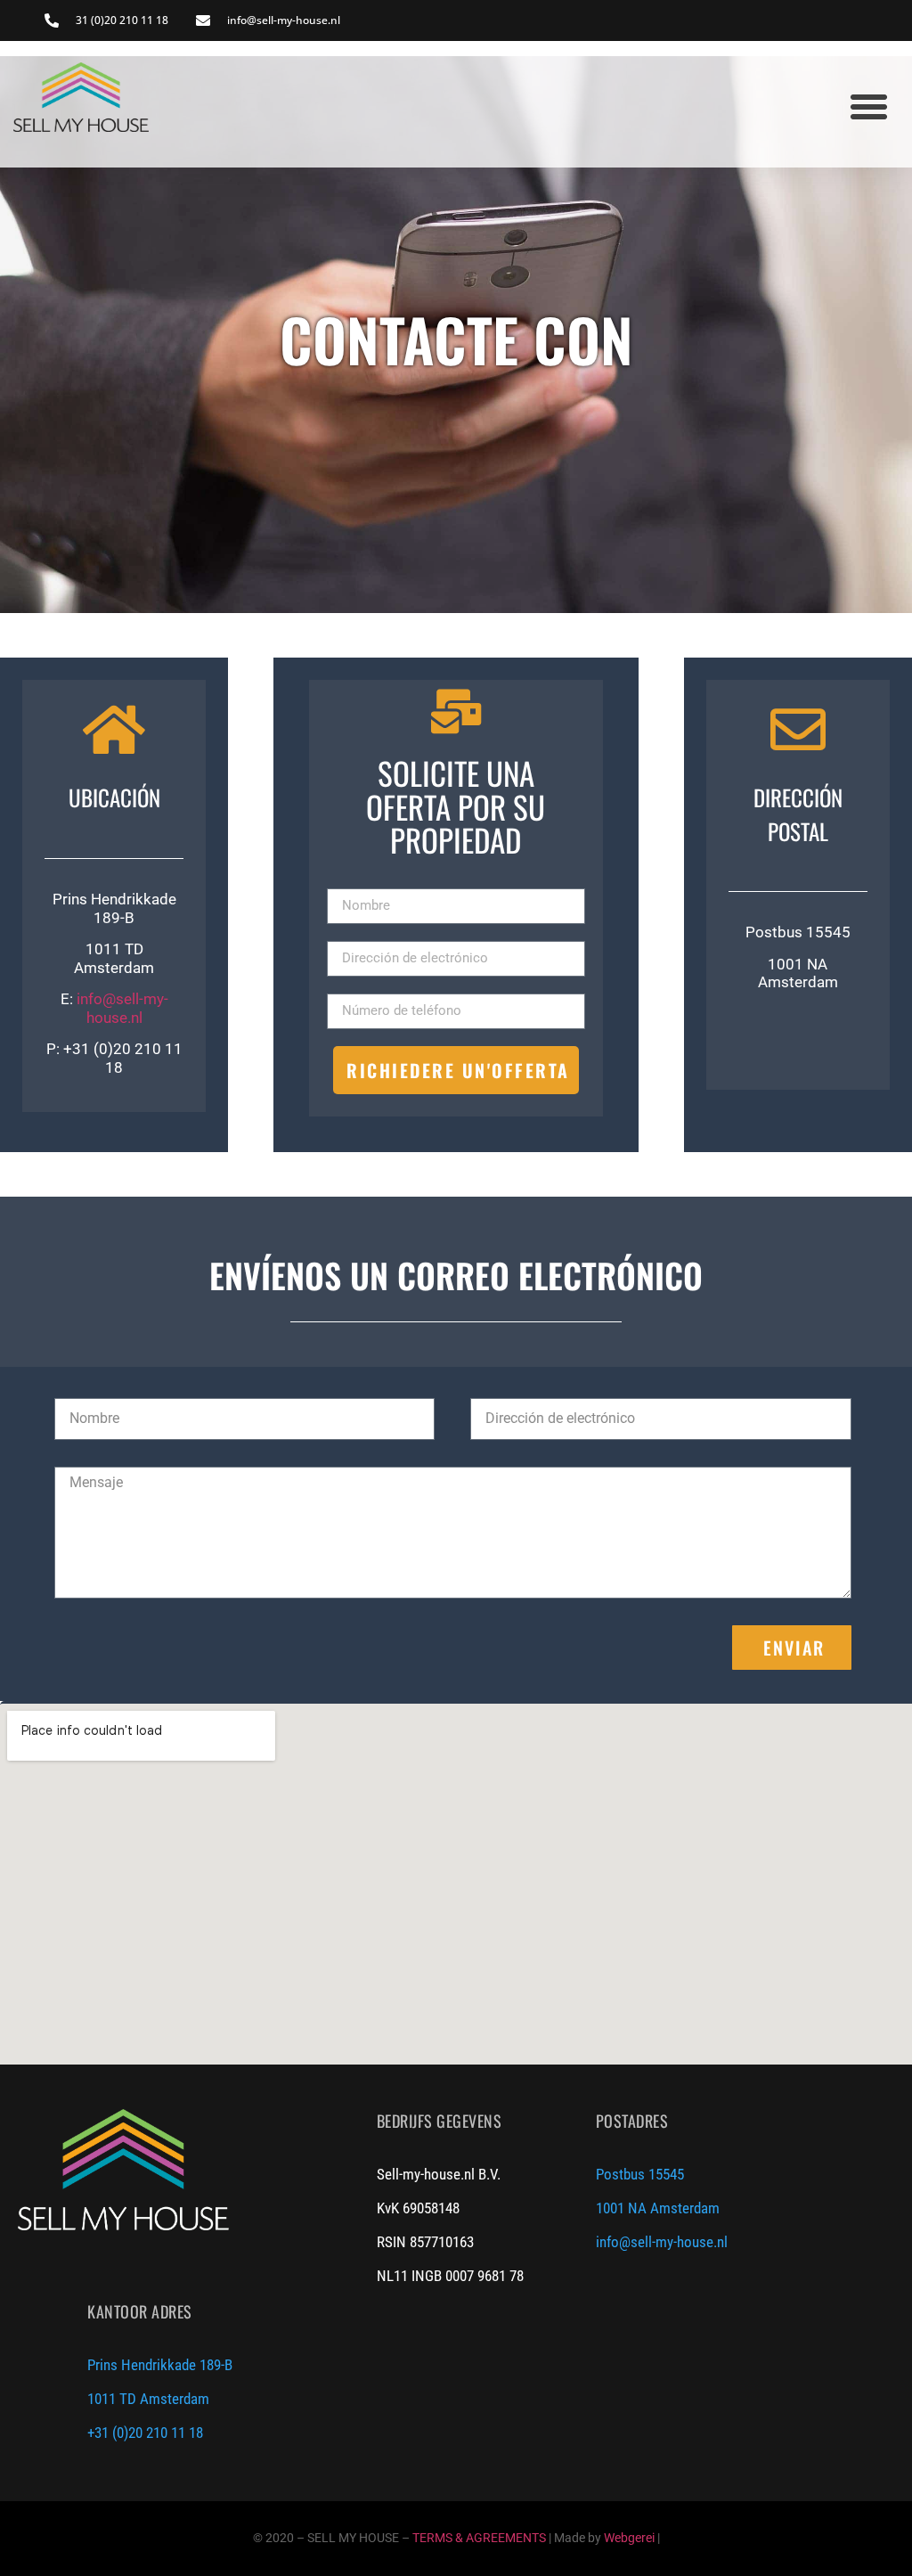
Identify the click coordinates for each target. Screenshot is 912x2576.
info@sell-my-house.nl (122, 1008)
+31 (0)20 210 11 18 (145, 2433)
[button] (869, 106)
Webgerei (629, 2538)
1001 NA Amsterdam (658, 2208)
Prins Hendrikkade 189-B (160, 2365)
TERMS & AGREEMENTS (479, 2538)
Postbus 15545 (640, 2174)
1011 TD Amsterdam (148, 2399)
